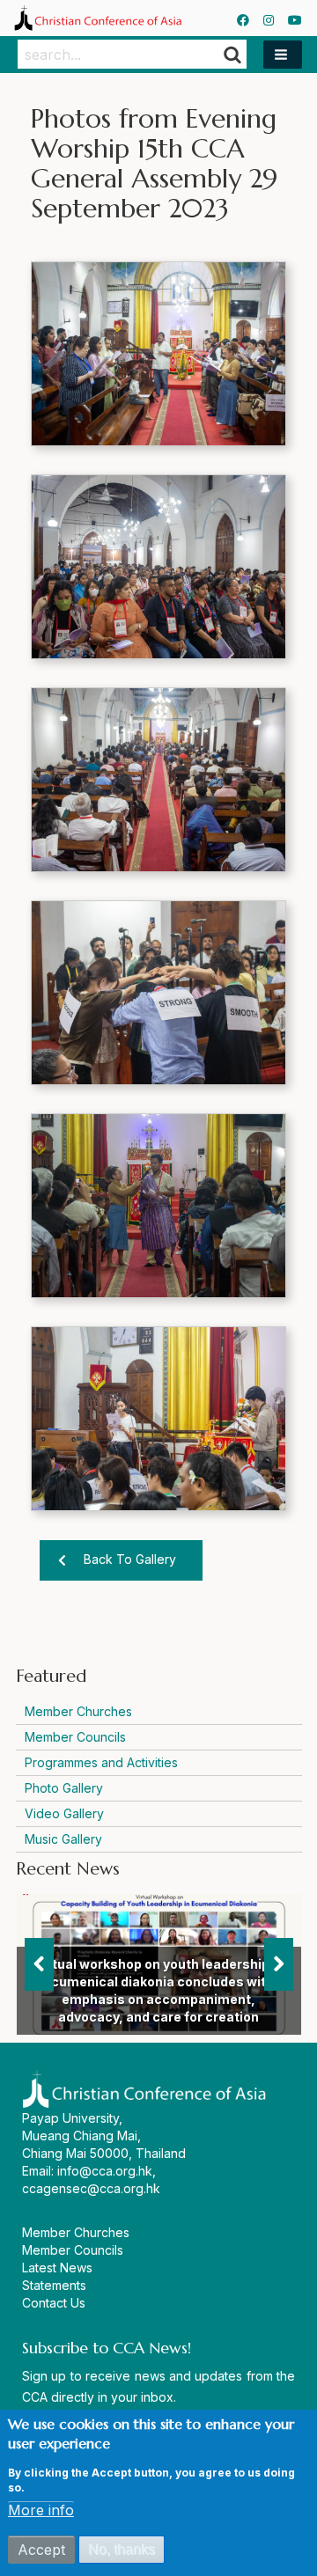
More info (41, 2510)
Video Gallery (64, 1813)
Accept (41, 2550)
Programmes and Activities (101, 1762)
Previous (39, 1964)
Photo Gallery (64, 1788)
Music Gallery (63, 1839)
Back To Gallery (130, 1559)
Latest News (57, 2268)
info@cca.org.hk (105, 2171)
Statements (54, 2285)
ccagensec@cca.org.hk (91, 2188)
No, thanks (122, 2549)
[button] (283, 55)
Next (279, 1964)
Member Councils (75, 1737)
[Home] (97, 18)
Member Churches (78, 1711)
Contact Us (54, 2303)
